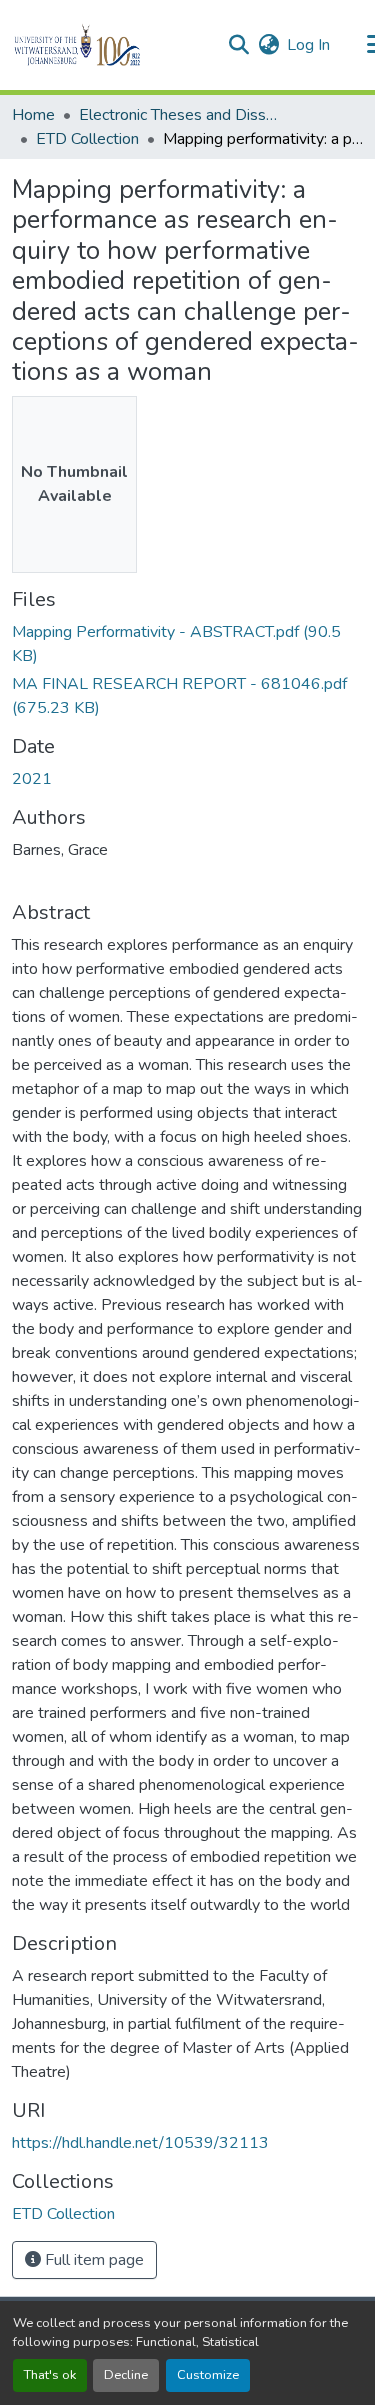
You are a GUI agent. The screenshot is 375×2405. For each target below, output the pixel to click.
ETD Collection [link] (87, 139)
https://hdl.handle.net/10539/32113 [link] (140, 2143)
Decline (126, 2375)
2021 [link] (32, 779)
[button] (111, 45)
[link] (187, 644)
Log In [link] (308, 45)
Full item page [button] (92, 2260)
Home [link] (33, 115)
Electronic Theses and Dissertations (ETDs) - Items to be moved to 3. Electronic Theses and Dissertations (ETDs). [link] (179, 115)
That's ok (50, 2375)
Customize (208, 2375)
